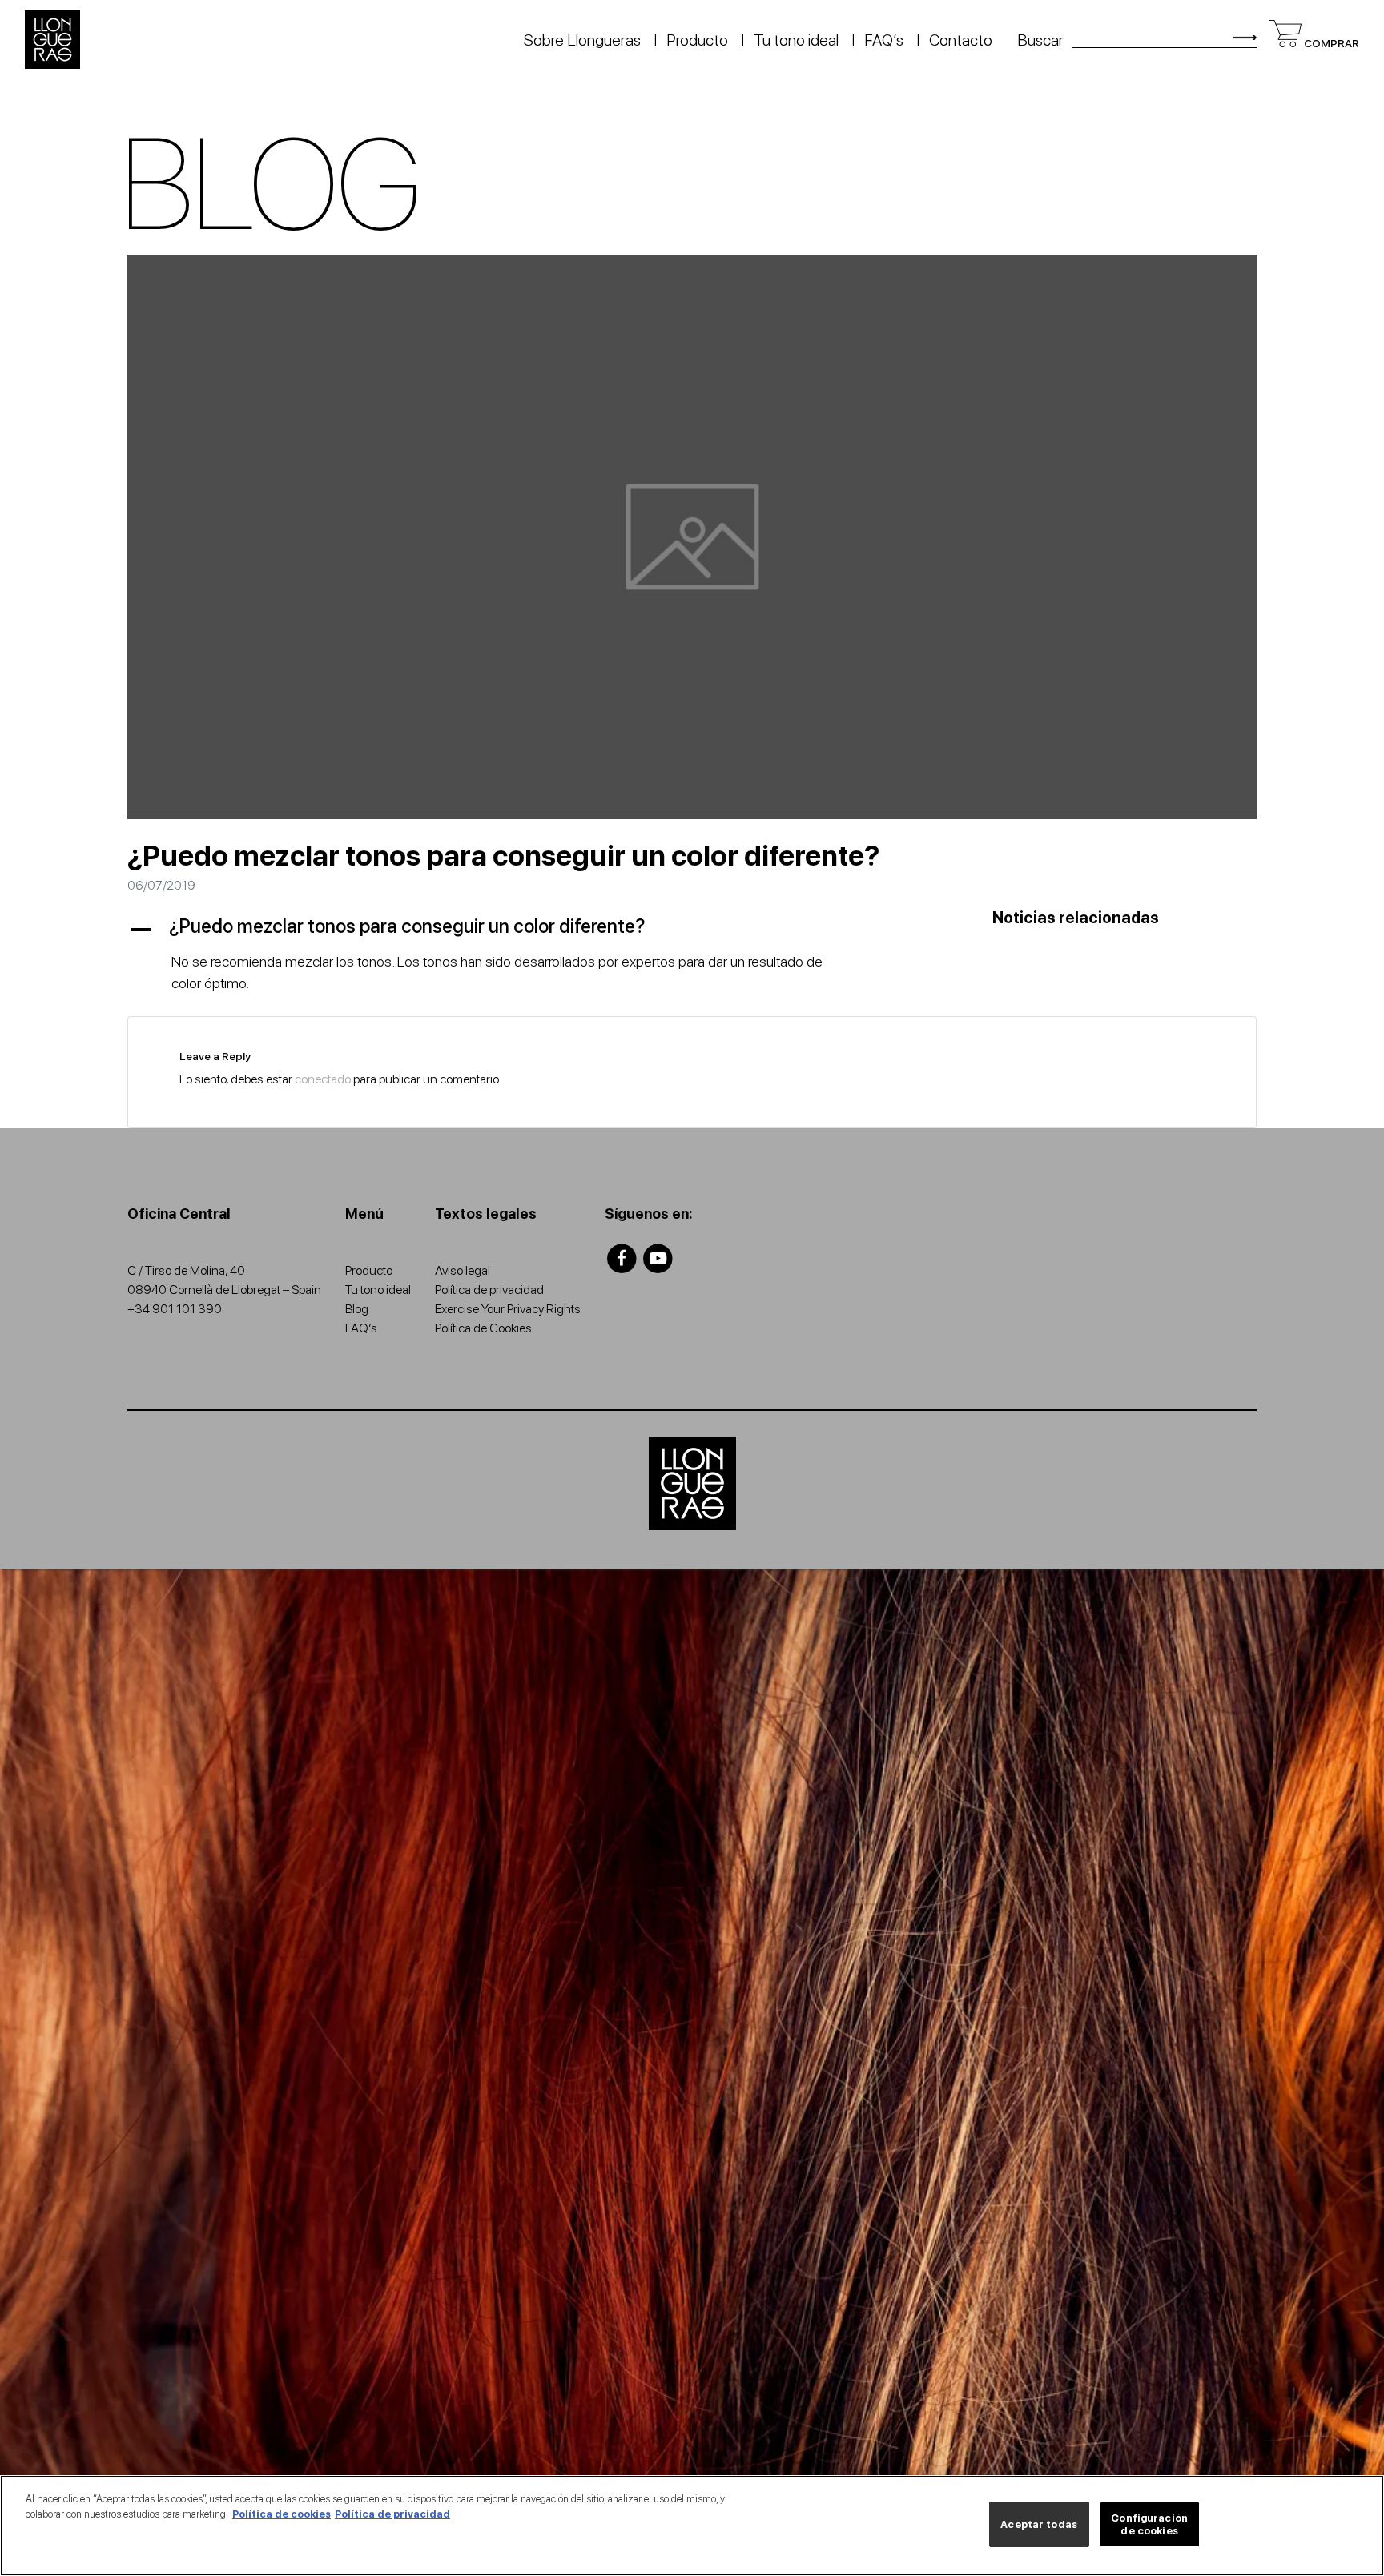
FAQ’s (884, 40)
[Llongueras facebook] (622, 1258)
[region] (692, 2526)
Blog (357, 1309)
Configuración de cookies (1149, 2524)
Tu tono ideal (796, 40)
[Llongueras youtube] (659, 1258)
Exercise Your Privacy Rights (508, 1309)
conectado (323, 1079)
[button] (500, 927)
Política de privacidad (489, 1290)
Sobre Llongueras (582, 40)
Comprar (1330, 43)
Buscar (1040, 40)
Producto (697, 40)
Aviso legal (463, 1270)
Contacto (961, 40)
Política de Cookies (483, 1328)
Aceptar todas (1039, 2524)
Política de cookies (282, 2514)
